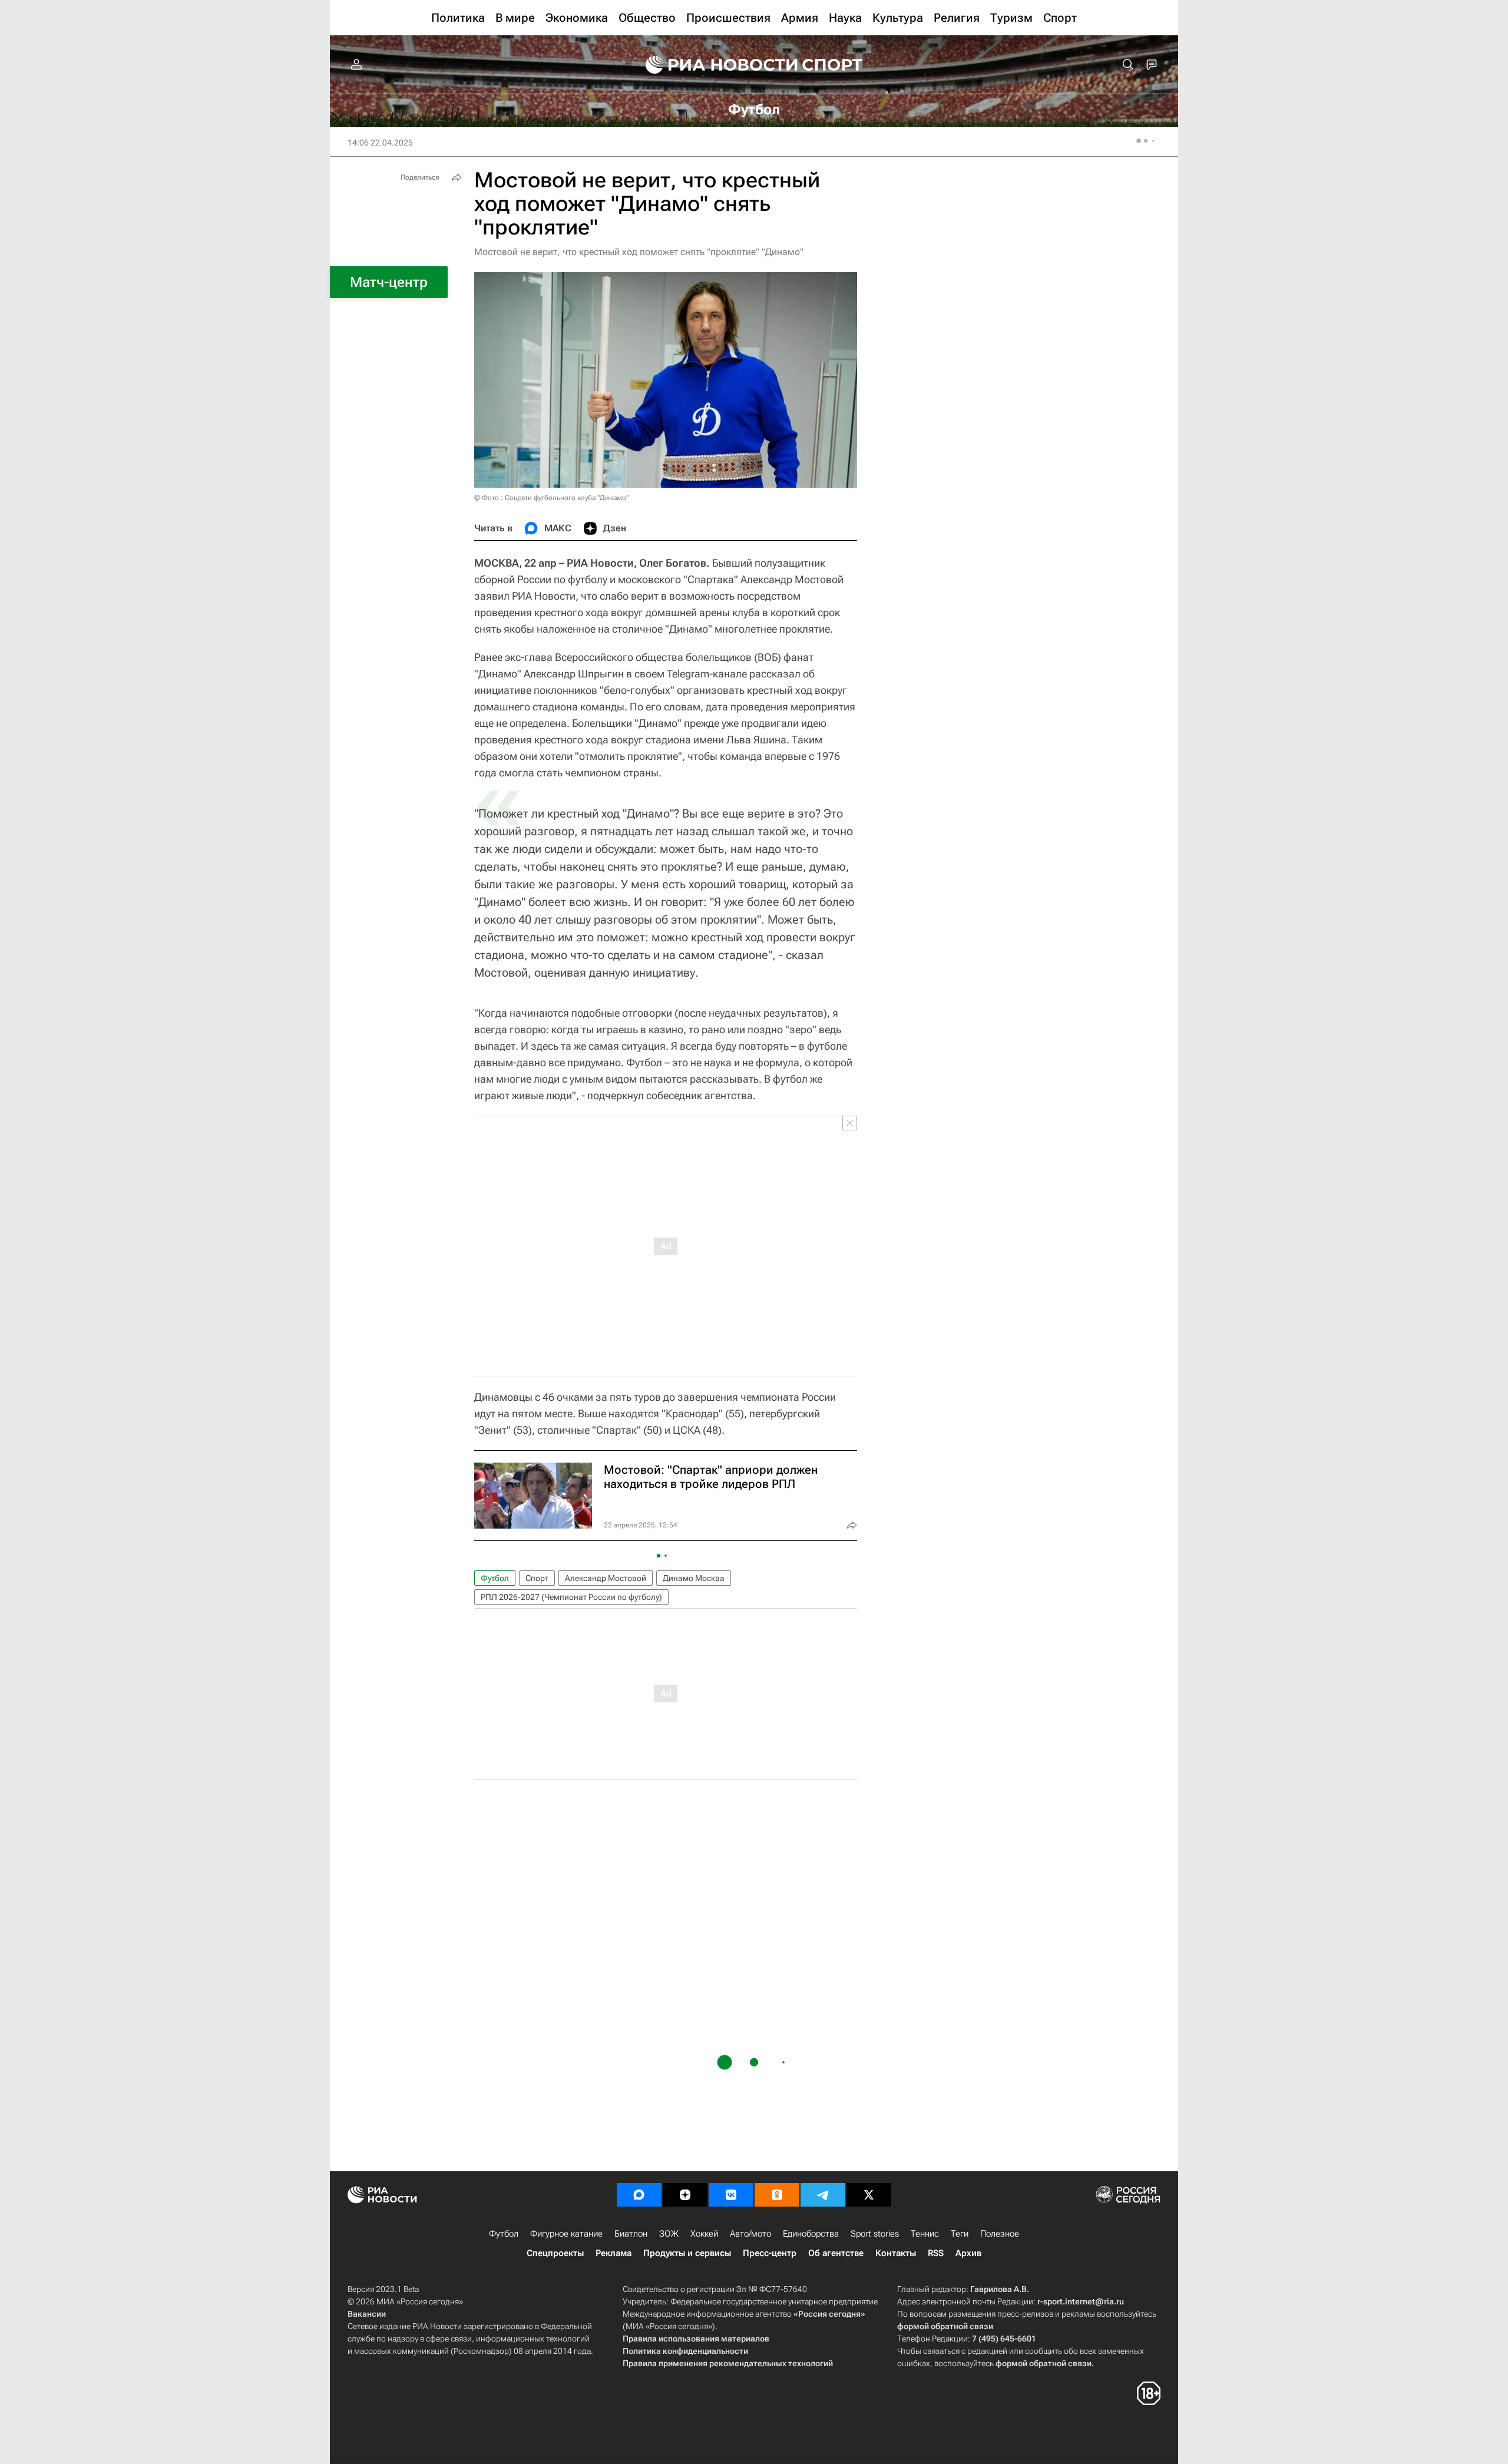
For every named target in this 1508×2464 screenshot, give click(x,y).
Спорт (537, 1578)
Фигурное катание (566, 2234)
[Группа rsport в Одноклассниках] (777, 2195)
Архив (968, 2253)
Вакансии (367, 2314)
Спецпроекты (555, 2253)
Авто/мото (750, 2234)
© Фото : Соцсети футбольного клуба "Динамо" (551, 498)
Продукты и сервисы (687, 2253)
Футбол (495, 1578)
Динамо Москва (694, 1578)
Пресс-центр (770, 2253)
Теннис (925, 2234)
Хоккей (704, 2234)
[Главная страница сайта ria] (714, 65)
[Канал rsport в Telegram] (823, 2195)
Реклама (614, 2253)
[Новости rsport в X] (869, 2195)
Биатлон (631, 2234)
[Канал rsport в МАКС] (639, 2195)
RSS (936, 2253)
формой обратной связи (945, 2326)
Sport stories (875, 2234)
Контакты (896, 2253)
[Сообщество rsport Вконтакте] (731, 2195)
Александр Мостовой (606, 1578)
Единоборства (811, 2234)
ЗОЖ (669, 2234)
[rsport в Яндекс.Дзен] (685, 2195)
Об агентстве (836, 2253)
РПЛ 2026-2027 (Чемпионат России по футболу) (571, 1597)
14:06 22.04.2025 (380, 143)
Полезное (1000, 2234)
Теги (960, 2234)
